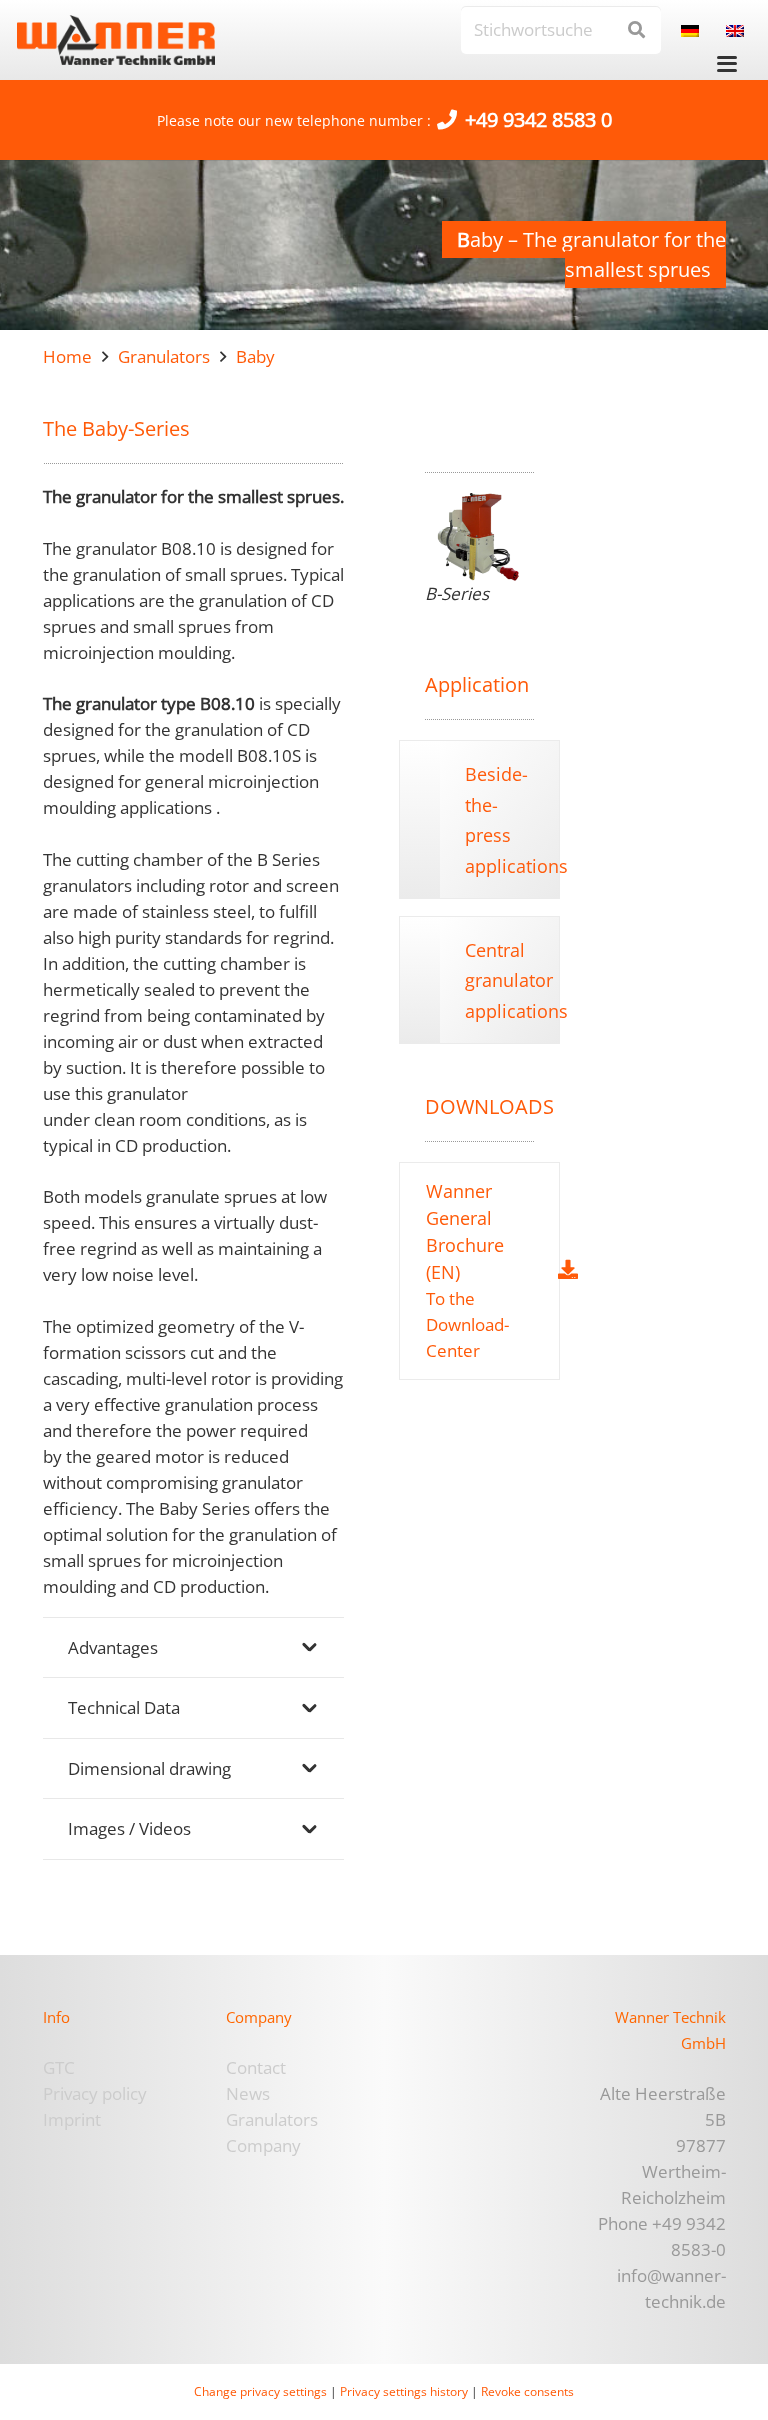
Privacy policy (95, 2093)
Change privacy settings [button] (260, 2391)
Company (263, 2145)
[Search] (637, 30)
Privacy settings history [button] (404, 2391)
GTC (59, 2067)
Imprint (72, 2119)
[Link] (466, 1271)
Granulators (272, 2119)
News (248, 2093)
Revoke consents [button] (527, 2391)
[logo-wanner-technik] (116, 40)
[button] (727, 64)
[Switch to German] (693, 29)
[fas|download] (568, 1270)
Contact (256, 2067)
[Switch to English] (738, 29)
